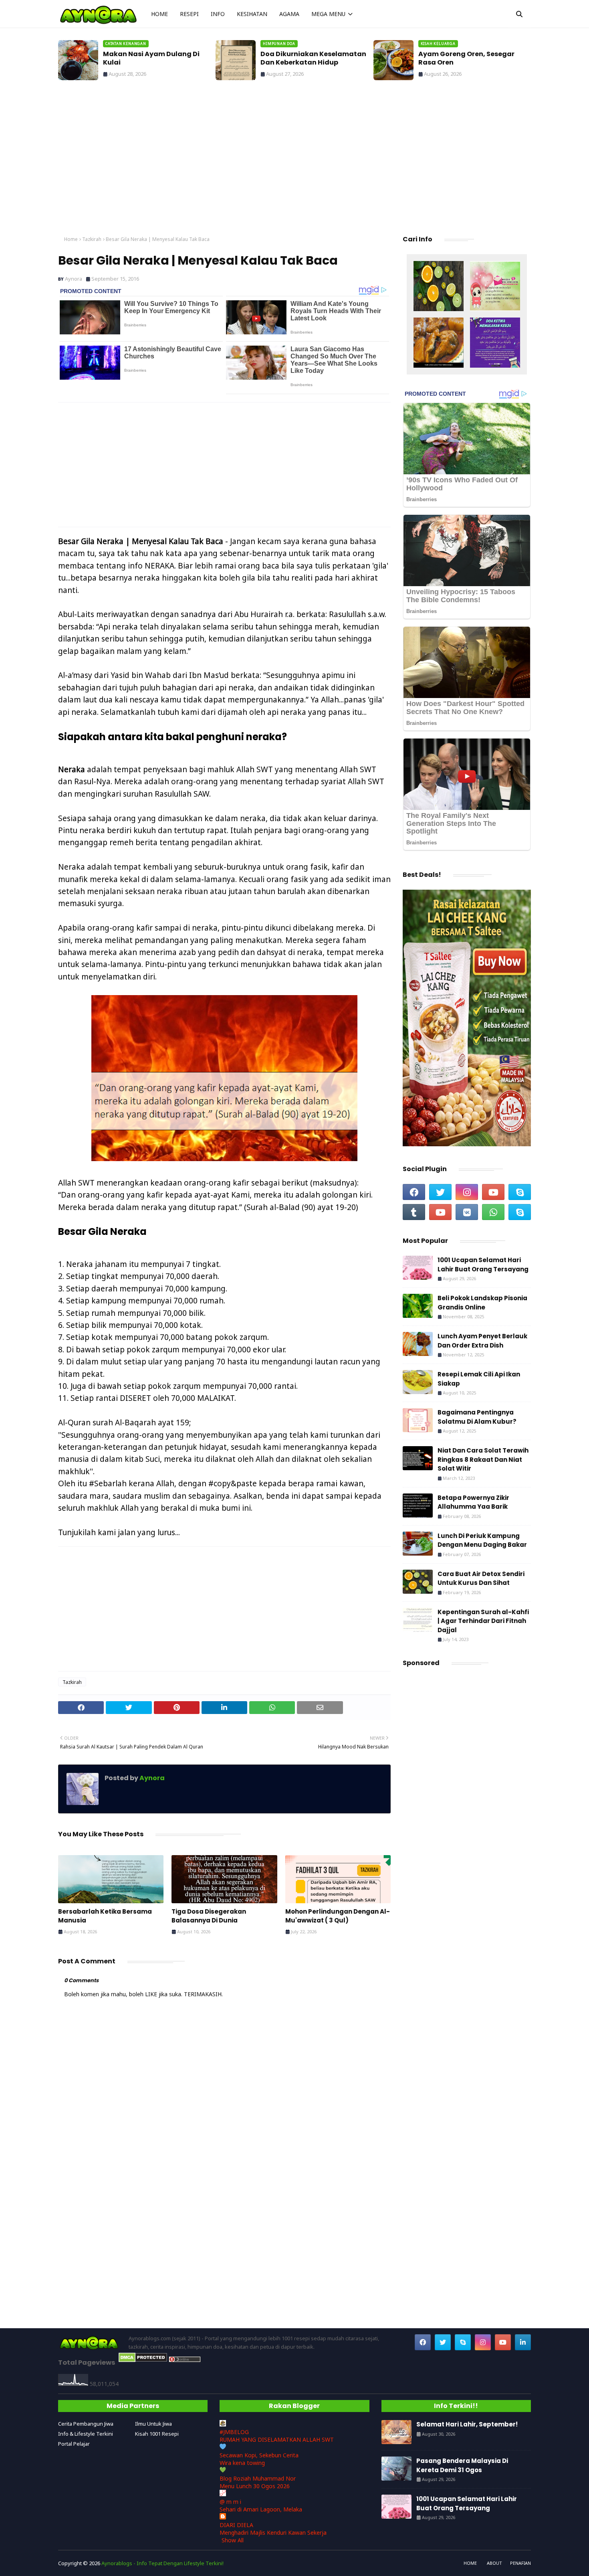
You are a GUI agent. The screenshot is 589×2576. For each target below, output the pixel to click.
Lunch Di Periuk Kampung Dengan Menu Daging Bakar (482, 1540)
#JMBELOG (234, 2432)
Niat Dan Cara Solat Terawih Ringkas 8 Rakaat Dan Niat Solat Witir (483, 1459)
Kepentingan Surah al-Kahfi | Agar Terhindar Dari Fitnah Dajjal (483, 1621)
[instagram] (467, 1192)
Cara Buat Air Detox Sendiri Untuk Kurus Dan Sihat (481, 1578)
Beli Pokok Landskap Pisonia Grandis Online (482, 1303)
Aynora (74, 279)
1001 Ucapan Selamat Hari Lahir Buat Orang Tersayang (483, 1265)
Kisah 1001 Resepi (157, 2434)
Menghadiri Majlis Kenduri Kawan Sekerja (273, 2532)
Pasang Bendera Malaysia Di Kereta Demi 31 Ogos (462, 2465)
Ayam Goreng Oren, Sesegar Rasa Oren (309, 59)
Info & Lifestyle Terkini (86, 2434)
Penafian (520, 2563)
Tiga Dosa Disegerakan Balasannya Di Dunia (209, 1916)
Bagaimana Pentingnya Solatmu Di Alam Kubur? (477, 1417)
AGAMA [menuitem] (289, 14)
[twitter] (440, 1192)
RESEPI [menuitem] (189, 14)
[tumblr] (414, 1212)
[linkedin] (523, 2342)
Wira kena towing (242, 2463)
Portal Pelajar (74, 2444)
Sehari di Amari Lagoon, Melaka (261, 2509)
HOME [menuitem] (159, 14)
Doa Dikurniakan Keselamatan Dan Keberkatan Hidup (156, 59)
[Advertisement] (294, 160)
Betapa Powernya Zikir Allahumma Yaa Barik (473, 1502)
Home (71, 239)
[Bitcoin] (439, 287)
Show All (233, 2540)
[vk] (467, 1212)
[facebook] (414, 1192)
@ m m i (230, 2502)
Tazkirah (92, 239)
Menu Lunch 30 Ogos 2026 (255, 2486)
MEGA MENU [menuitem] (328, 14)
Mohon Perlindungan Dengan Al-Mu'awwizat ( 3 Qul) (338, 1916)
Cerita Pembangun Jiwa (86, 2424)
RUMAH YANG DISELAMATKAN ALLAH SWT (277, 2439)
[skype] (520, 1192)
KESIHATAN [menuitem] (252, 14)
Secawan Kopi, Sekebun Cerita (259, 2455)
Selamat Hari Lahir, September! (472, 54)
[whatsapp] (493, 1212)
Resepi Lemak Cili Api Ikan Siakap (479, 1379)
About (494, 2563)
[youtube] (493, 1192)
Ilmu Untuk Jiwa (153, 2424)
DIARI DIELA (236, 2525)
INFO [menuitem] (218, 14)
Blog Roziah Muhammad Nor (258, 2478)
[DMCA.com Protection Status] (143, 2360)
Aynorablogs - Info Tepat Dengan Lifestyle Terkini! (162, 2563)
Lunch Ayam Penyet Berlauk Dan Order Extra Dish (482, 1341)
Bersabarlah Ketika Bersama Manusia (105, 1916)
